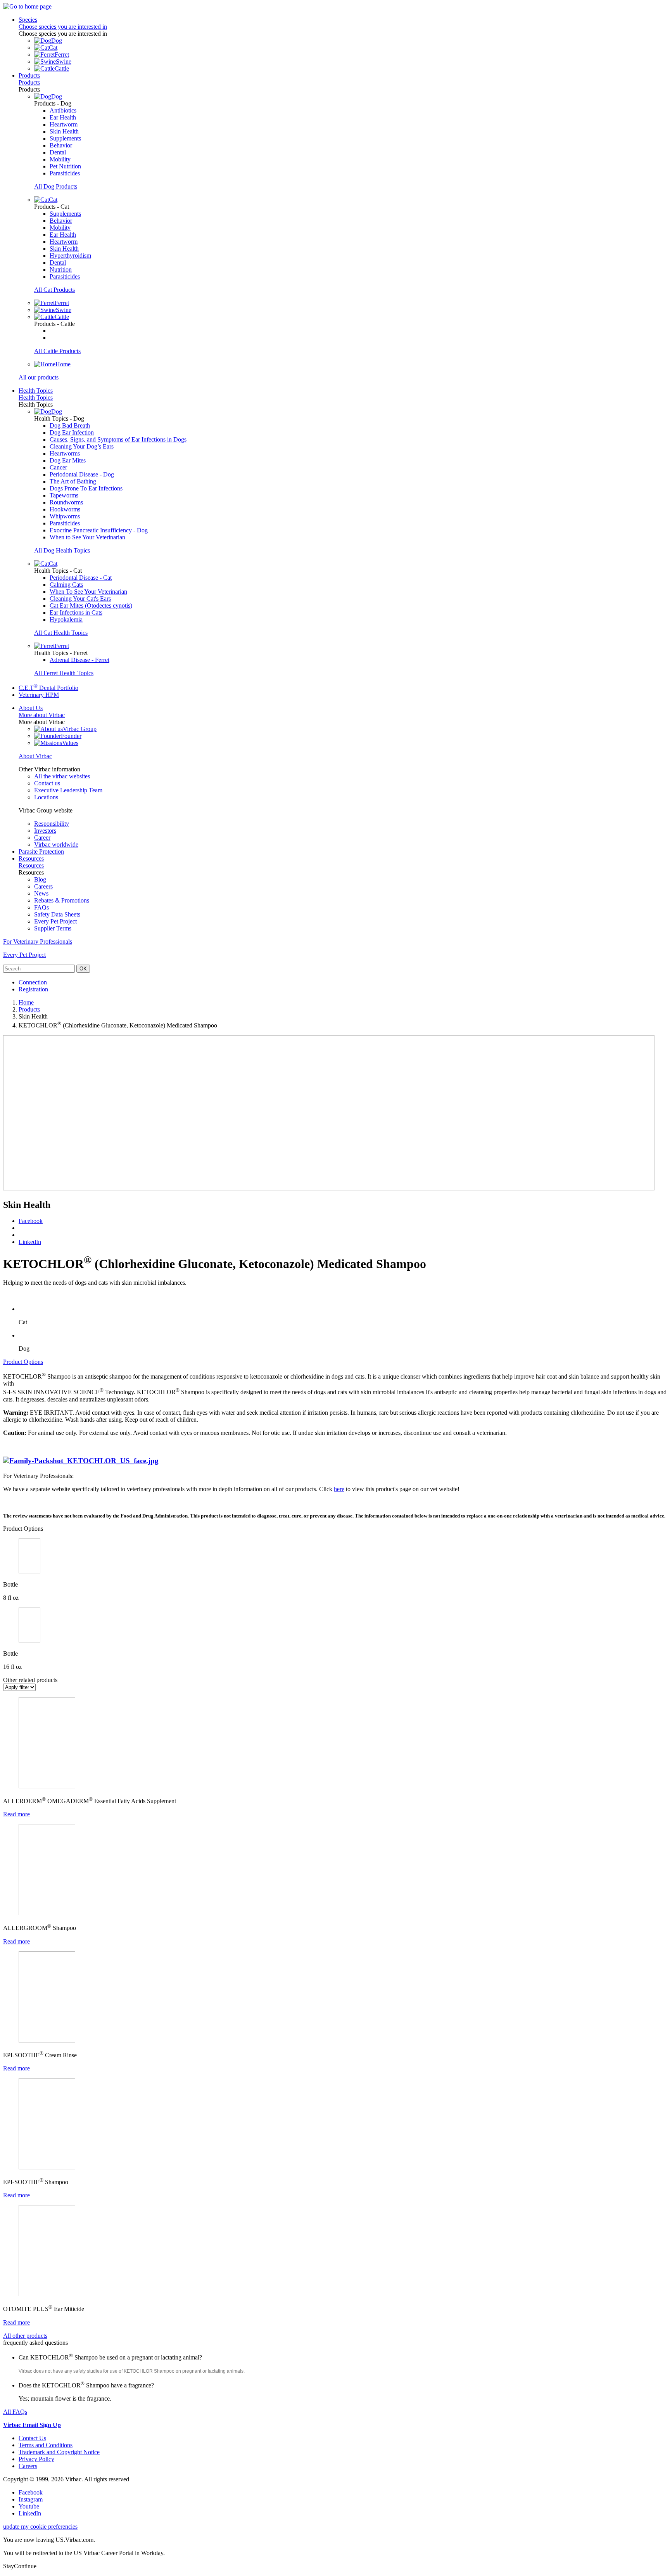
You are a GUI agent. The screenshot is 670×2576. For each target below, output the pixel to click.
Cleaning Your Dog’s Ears (82, 446)
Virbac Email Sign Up (32, 2425)
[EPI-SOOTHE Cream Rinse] (47, 2040)
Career (42, 838)
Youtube (29, 2506)
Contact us (47, 783)
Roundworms (66, 502)
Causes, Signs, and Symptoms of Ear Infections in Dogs (118, 439)
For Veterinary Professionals (38, 942)
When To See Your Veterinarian (88, 592)
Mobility (60, 159)
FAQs (41, 907)
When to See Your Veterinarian (87, 537)
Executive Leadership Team (68, 790)
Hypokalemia (66, 619)
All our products (39, 377)
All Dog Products (56, 186)
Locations (46, 797)
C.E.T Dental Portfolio (48, 688)
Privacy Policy (36, 2459)
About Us (31, 708)
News (41, 893)
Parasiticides (65, 173)
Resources (31, 858)
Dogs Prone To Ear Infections (86, 488)
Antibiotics (63, 110)
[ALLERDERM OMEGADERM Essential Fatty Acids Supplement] (47, 1786)
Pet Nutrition (65, 166)
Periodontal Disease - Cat (81, 578)
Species (28, 20)
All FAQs (15, 2412)
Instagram (31, 2499)
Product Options (23, 1362)
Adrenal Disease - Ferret (79, 660)
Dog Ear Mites (68, 460)
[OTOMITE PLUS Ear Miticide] (47, 2294)
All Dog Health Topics (62, 550)
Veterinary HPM (39, 695)
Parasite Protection (41, 851)
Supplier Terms (53, 928)
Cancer (58, 467)
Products (29, 75)
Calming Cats (66, 585)
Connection (33, 982)
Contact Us (32, 2438)
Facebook (31, 1221)
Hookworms (65, 509)
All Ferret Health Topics (64, 673)
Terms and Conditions (46, 2445)
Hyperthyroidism (70, 256)
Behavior (61, 145)
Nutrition (61, 269)
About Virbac (35, 756)
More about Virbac (42, 715)
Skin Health (64, 131)
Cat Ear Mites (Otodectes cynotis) (91, 605)
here (339, 1489)
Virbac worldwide (56, 845)
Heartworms (65, 453)
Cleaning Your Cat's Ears (80, 599)
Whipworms (65, 516)
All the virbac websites (62, 776)
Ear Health (63, 117)
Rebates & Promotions (62, 900)
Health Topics (36, 391)
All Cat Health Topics (61, 633)
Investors (45, 831)
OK (83, 969)
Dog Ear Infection (72, 432)
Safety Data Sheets (57, 914)
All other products (25, 2336)
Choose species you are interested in (63, 27)
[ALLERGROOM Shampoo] (47, 1913)
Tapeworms (64, 495)
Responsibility (52, 824)
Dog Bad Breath (70, 425)
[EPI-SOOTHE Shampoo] (47, 2167)
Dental (58, 152)
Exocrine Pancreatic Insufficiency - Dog (99, 530)
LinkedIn (30, 1242)
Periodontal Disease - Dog (82, 474)
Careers (43, 886)
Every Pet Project (55, 921)
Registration (33, 989)
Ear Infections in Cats (76, 612)
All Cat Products (54, 290)
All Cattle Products (57, 351)
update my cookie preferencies (40, 2527)
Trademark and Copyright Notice (59, 2452)
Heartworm (64, 124)
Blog (40, 879)
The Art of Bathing (73, 481)
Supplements (65, 138)
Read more (16, 1814)
